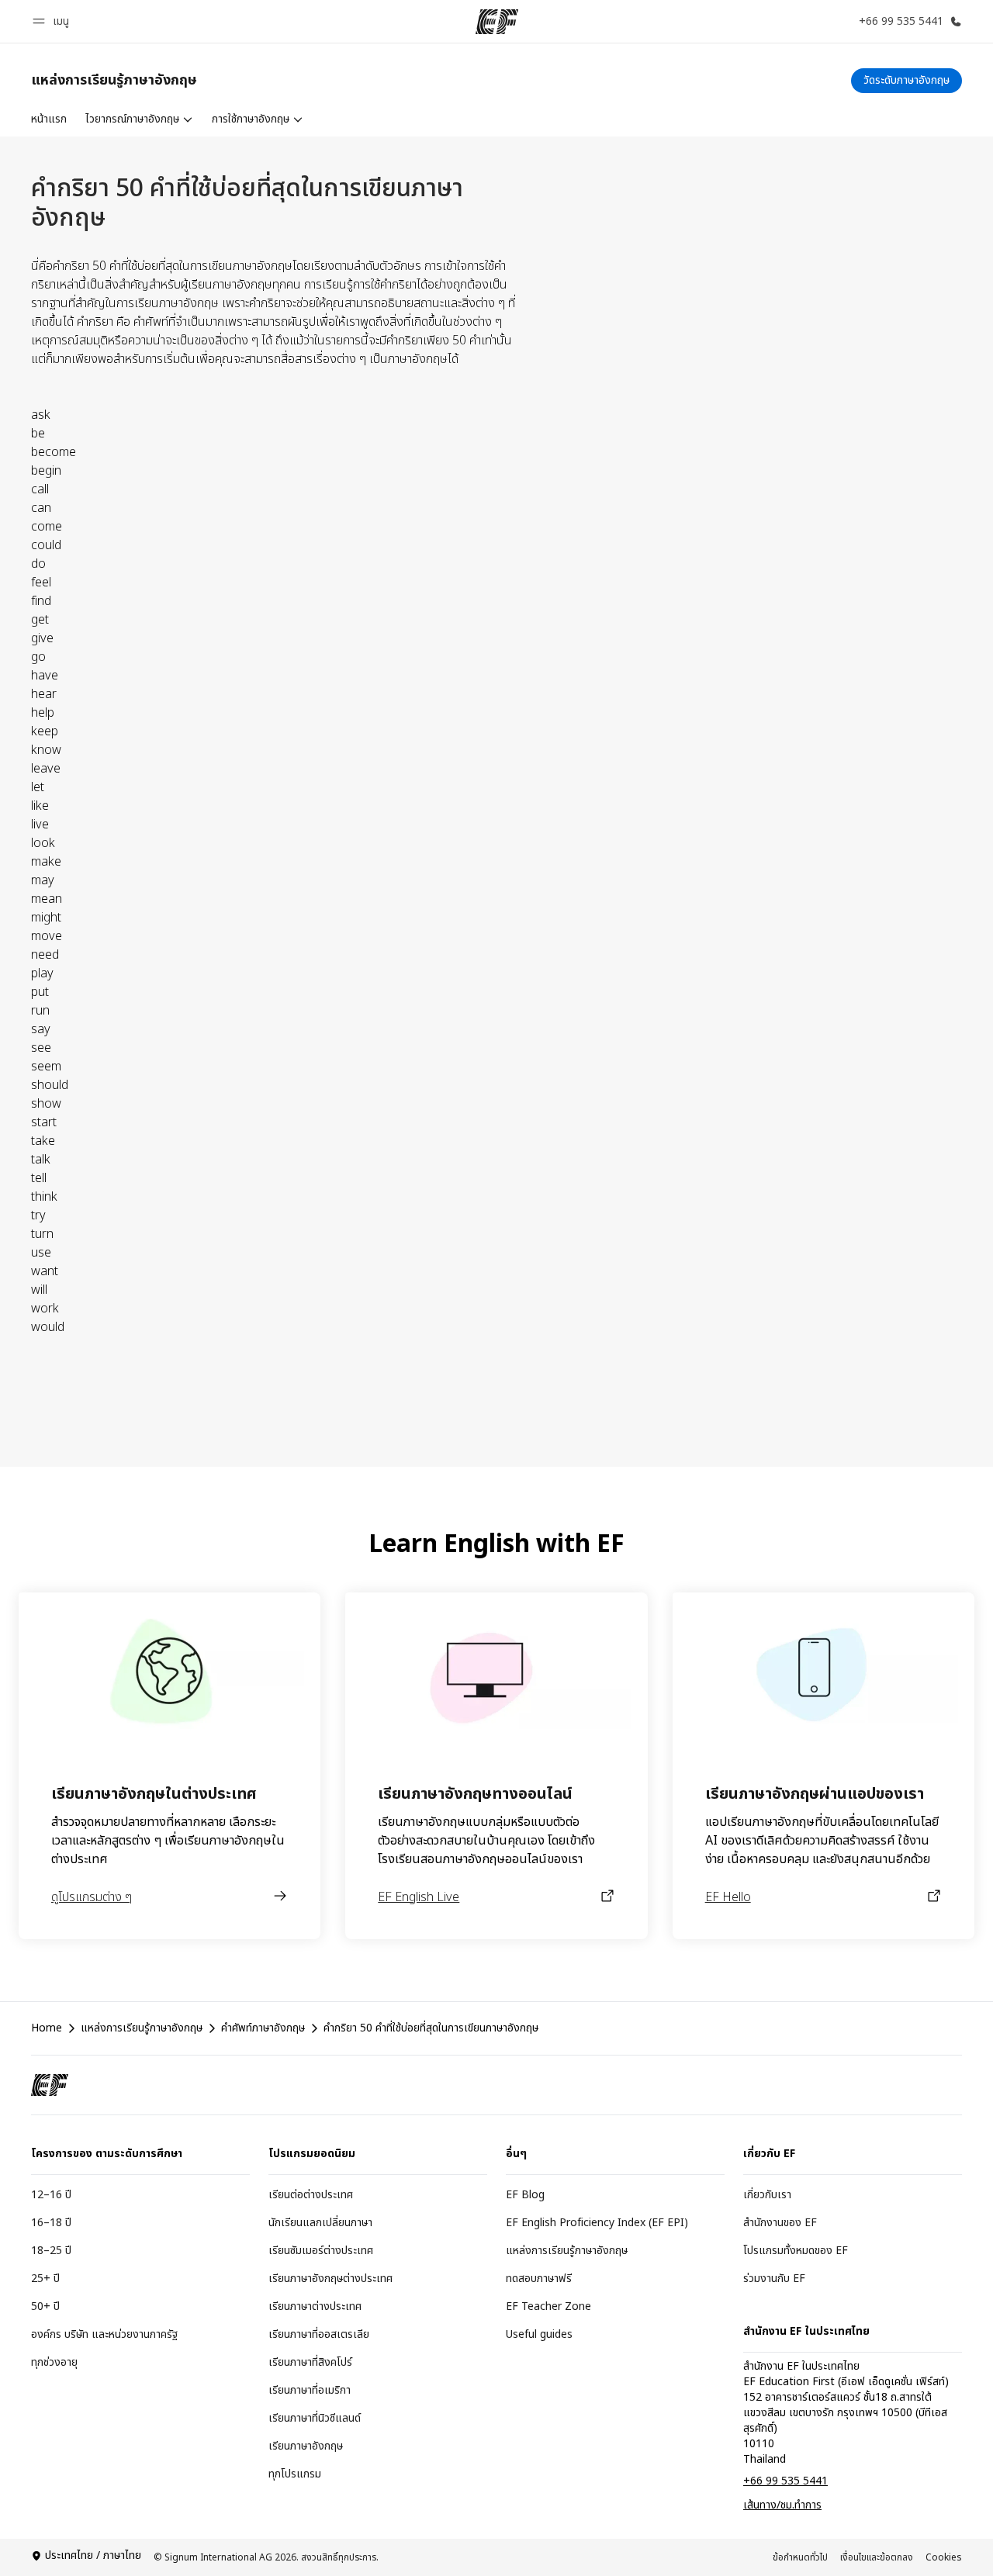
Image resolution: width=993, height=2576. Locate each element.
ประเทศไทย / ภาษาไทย (93, 2556)
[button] (53, 21)
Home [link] (47, 2028)
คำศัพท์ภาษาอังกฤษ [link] (263, 2028)
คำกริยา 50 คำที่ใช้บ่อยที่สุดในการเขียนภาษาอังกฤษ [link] (431, 2028)
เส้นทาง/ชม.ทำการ (782, 2505)
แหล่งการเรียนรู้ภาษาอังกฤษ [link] (142, 2028)
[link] (114, 81)
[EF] (497, 22)
